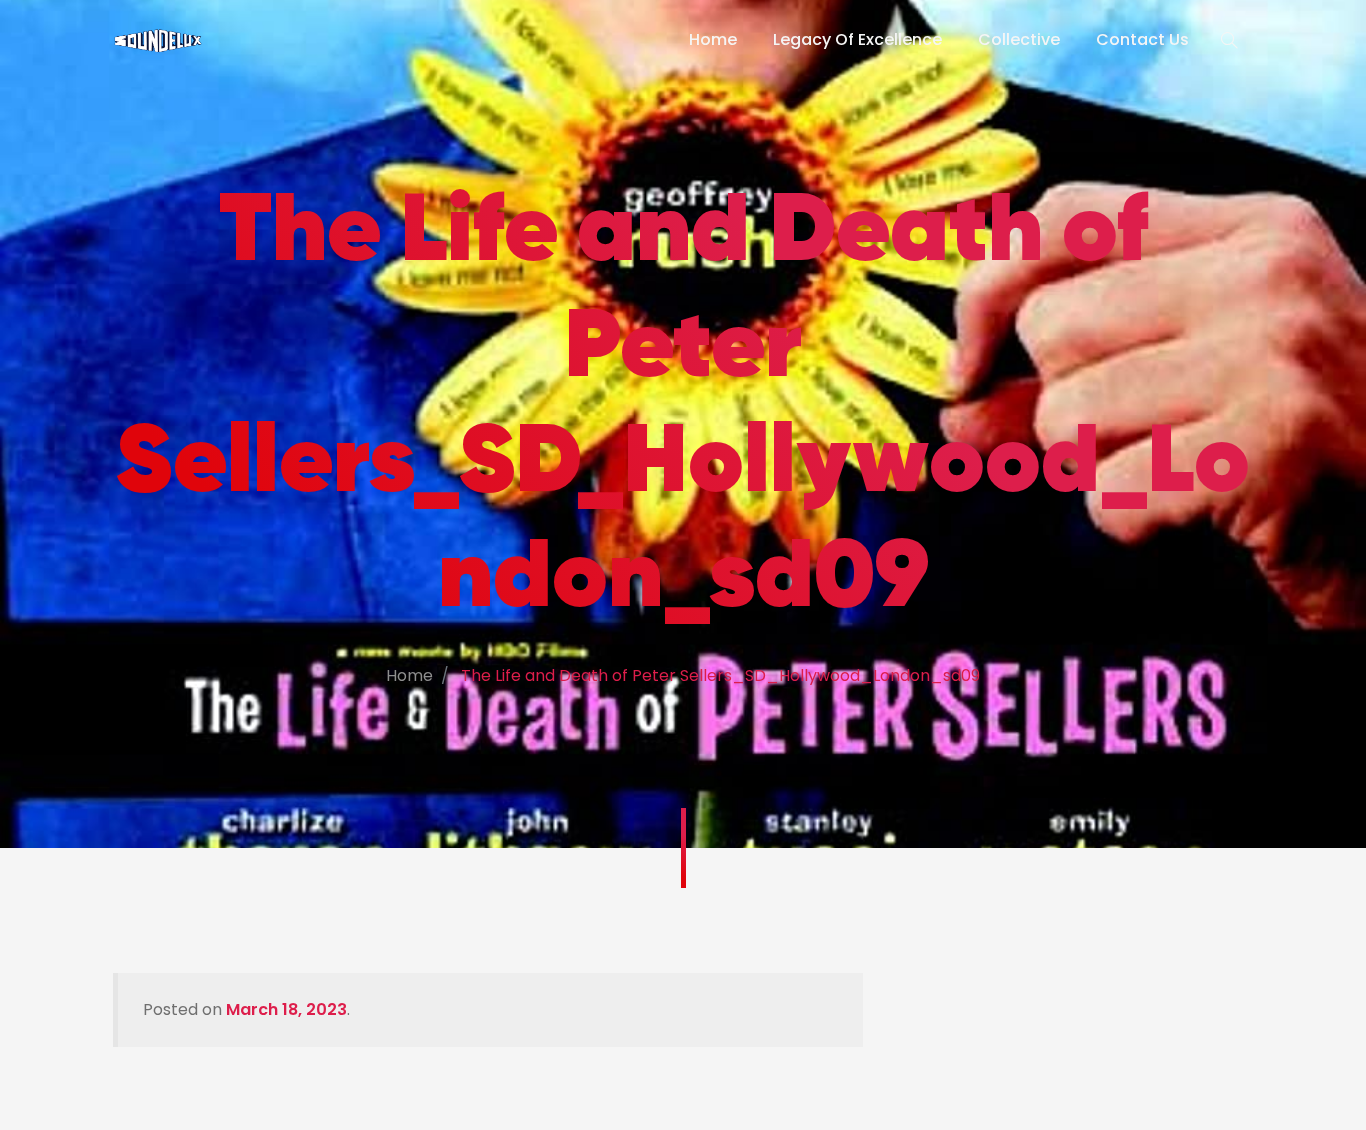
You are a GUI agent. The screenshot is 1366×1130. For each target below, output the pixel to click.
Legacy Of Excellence (857, 39)
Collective (1019, 39)
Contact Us (1142, 39)
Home (713, 39)
